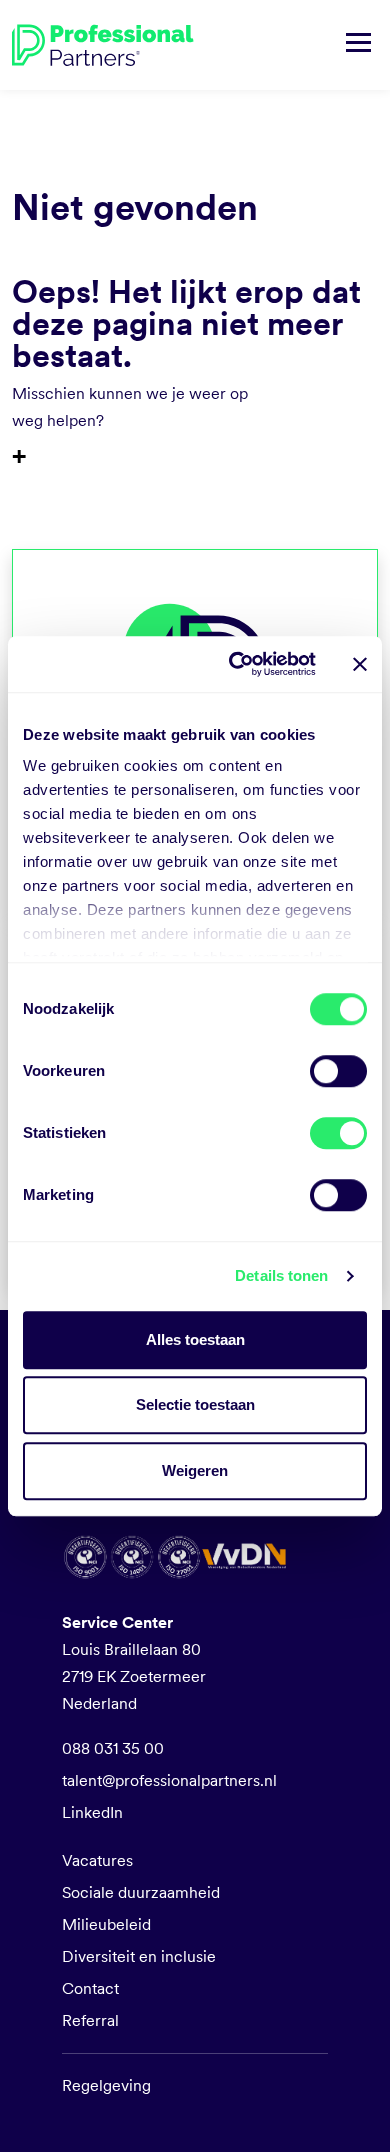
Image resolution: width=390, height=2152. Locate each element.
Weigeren (195, 1470)
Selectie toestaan (195, 1404)
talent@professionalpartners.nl (169, 1780)
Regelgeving (106, 2085)
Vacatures (97, 1860)
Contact (90, 1988)
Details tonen (281, 1275)
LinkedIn (92, 1812)
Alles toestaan (195, 1339)
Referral (90, 2020)
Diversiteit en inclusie (139, 1956)
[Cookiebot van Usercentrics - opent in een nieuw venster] (236, 664)
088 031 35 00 (113, 1748)
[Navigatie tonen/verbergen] (358, 45)
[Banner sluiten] (360, 664)
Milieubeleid (106, 1924)
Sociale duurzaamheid (141, 1892)
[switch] (338, 1071)
